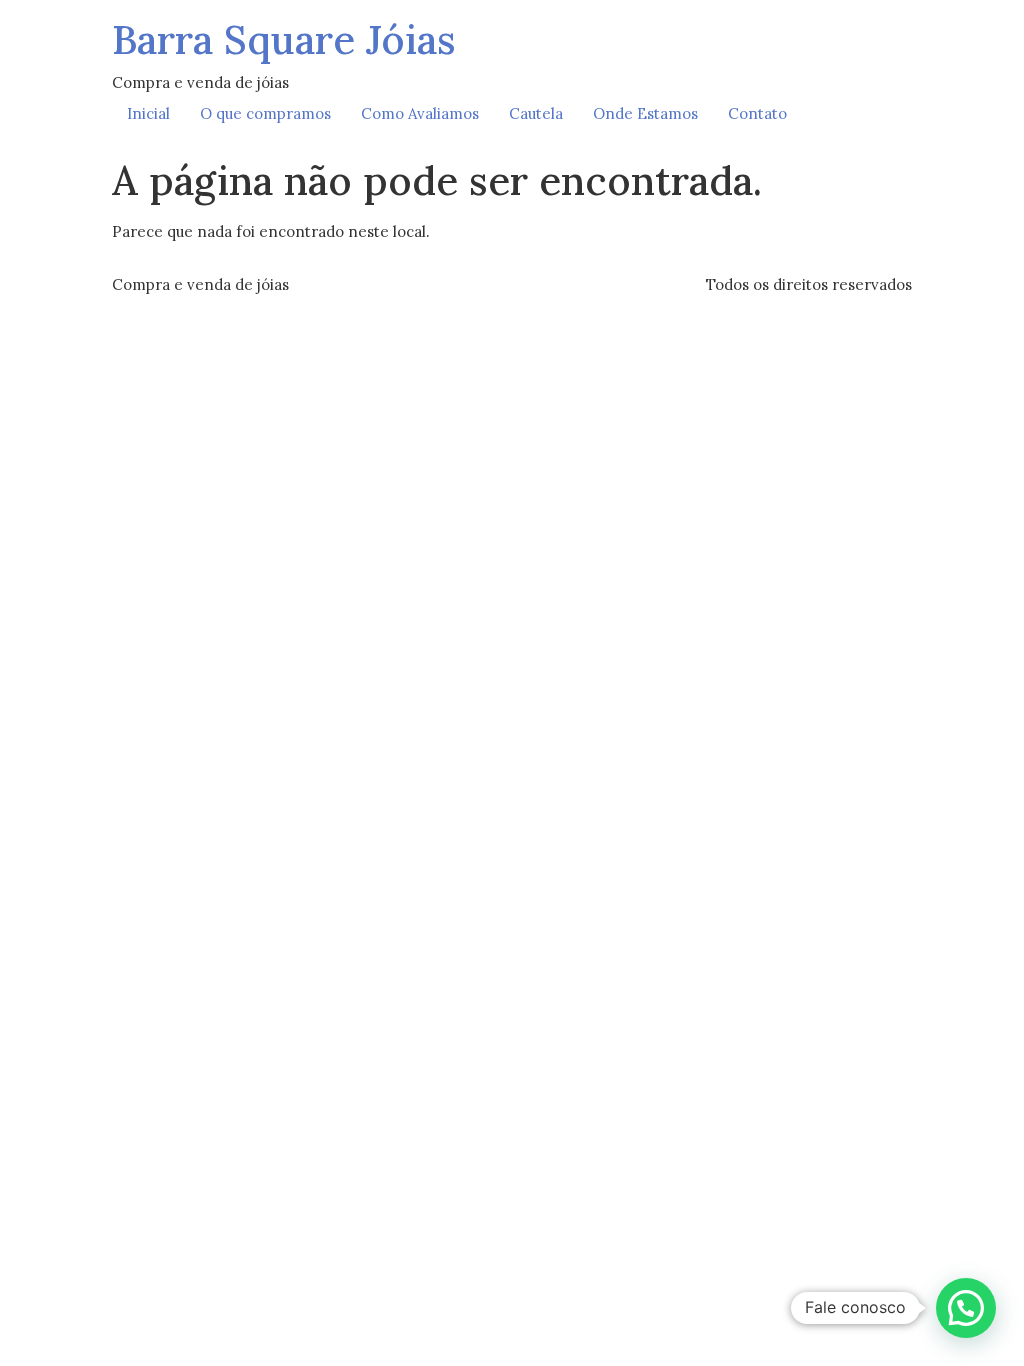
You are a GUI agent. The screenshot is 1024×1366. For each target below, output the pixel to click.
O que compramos (265, 113)
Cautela (536, 113)
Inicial (148, 113)
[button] (966, 1308)
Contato (757, 113)
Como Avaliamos (420, 113)
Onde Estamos (645, 113)
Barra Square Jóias (284, 39)
